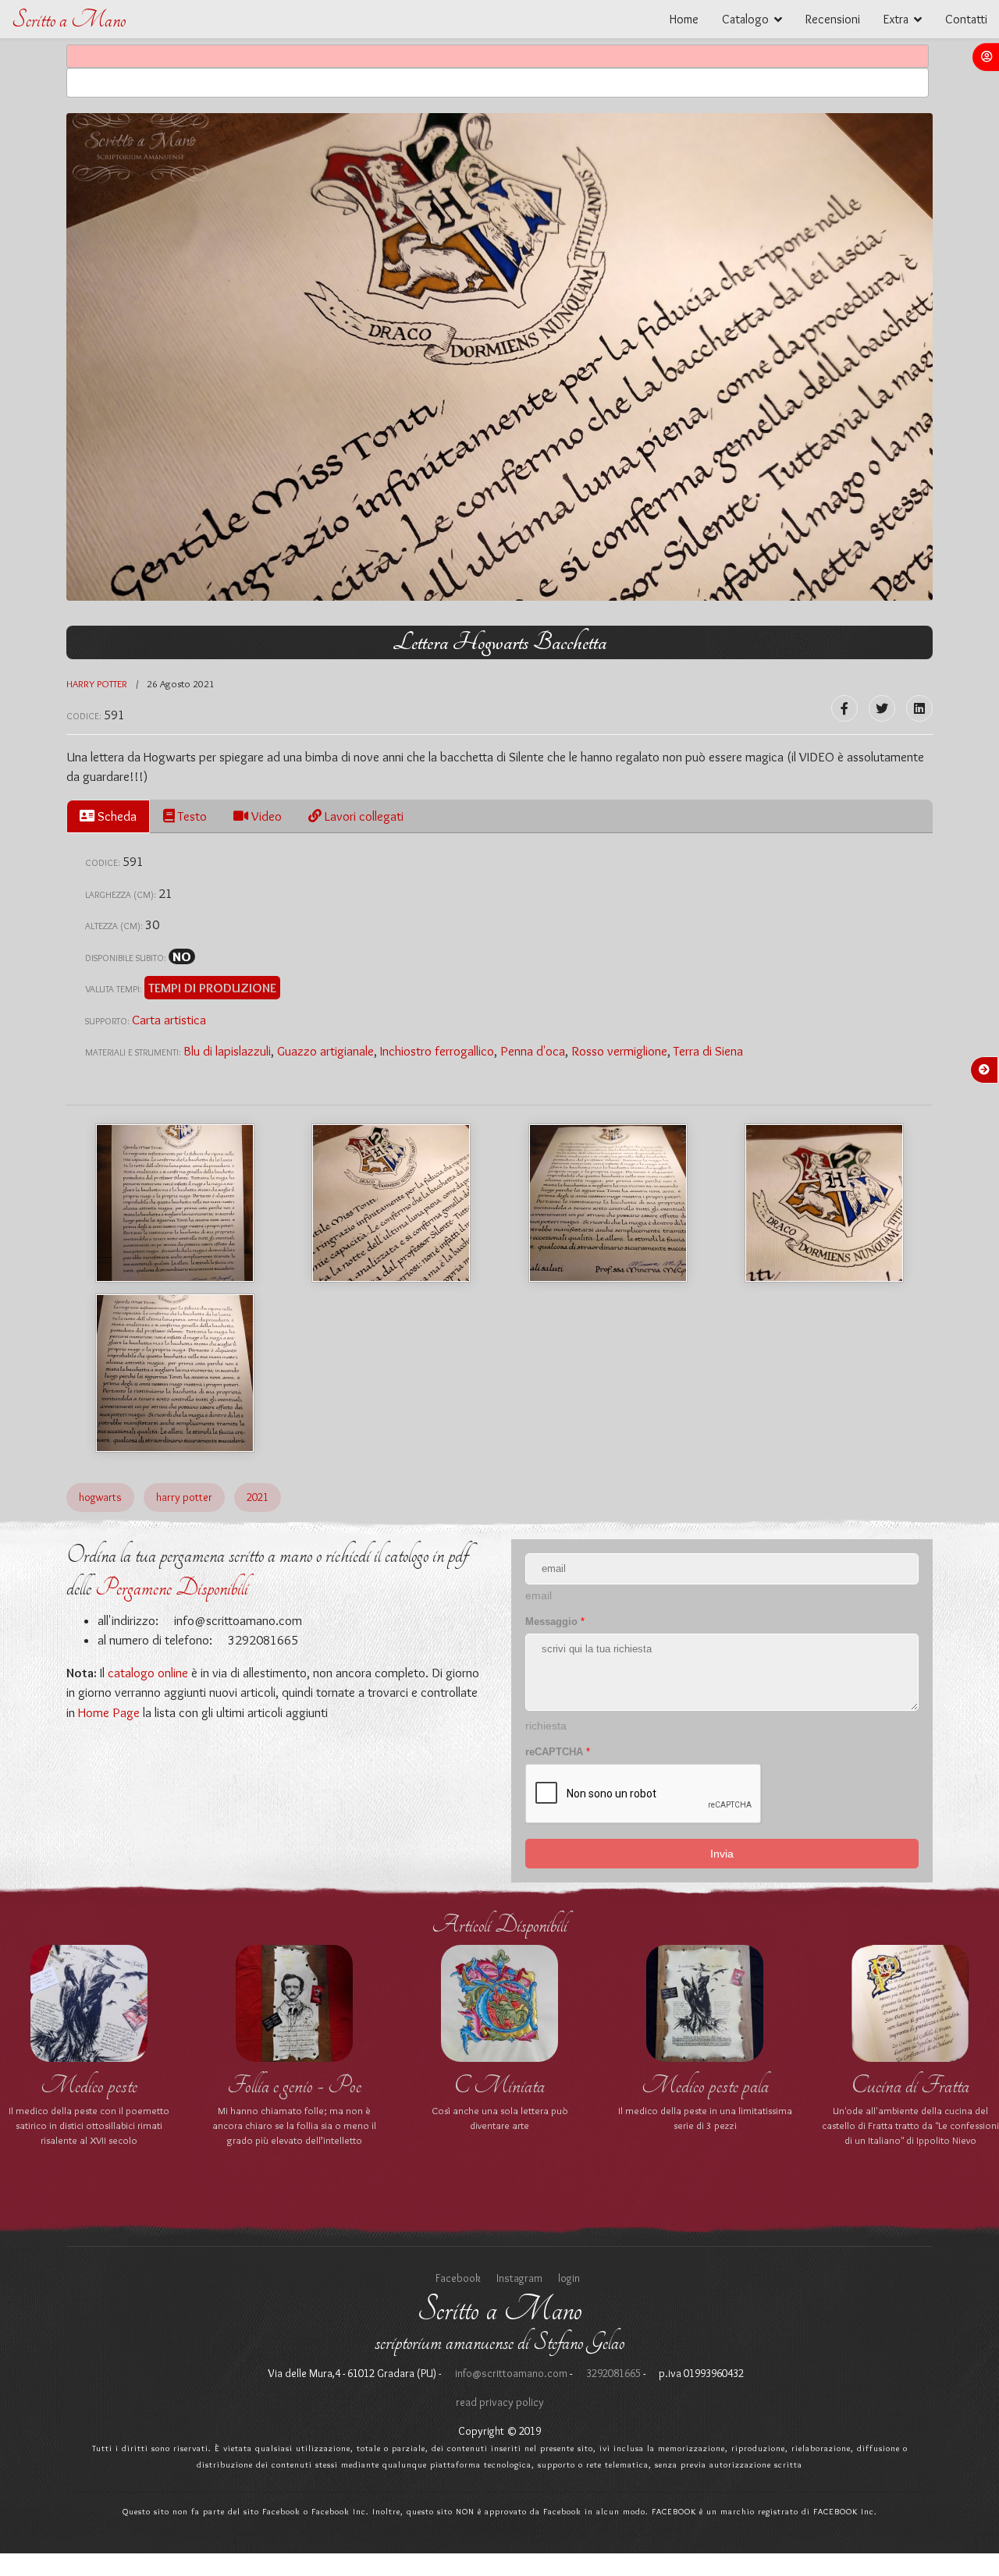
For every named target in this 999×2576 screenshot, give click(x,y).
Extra (896, 19)
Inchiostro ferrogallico (437, 1051)
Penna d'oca (533, 1051)
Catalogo (745, 19)
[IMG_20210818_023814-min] (175, 1373)
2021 (258, 1497)
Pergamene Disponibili (172, 1588)
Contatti (966, 19)
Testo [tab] (191, 816)
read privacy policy (500, 2402)
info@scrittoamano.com (236, 1620)
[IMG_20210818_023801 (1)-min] (824, 1203)
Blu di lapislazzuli (227, 1051)
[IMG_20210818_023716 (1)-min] (175, 1203)
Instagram (519, 2278)
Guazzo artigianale (325, 1051)
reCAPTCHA (558, 1752)
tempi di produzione (212, 988)
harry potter (98, 683)
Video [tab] (265, 816)
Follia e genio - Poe (294, 2085)
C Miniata (499, 2085)
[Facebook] (844, 708)
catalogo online (148, 1673)
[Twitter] (882, 708)
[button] (986, 57)
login (569, 2278)
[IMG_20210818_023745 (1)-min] (608, 1203)
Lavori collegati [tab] (363, 816)
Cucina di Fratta (910, 2085)
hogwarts (100, 1497)
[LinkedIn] (919, 708)
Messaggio (555, 1622)
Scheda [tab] (116, 816)
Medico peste (89, 2085)
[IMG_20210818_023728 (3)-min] (391, 1203)
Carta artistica (169, 1020)
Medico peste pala (705, 2085)
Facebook (458, 2278)
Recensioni (833, 19)
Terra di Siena (708, 1051)
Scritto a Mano (69, 20)
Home (684, 19)
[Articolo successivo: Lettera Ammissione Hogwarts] (984, 1070)
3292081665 (612, 2373)
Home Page (109, 1712)
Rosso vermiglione (619, 1051)
